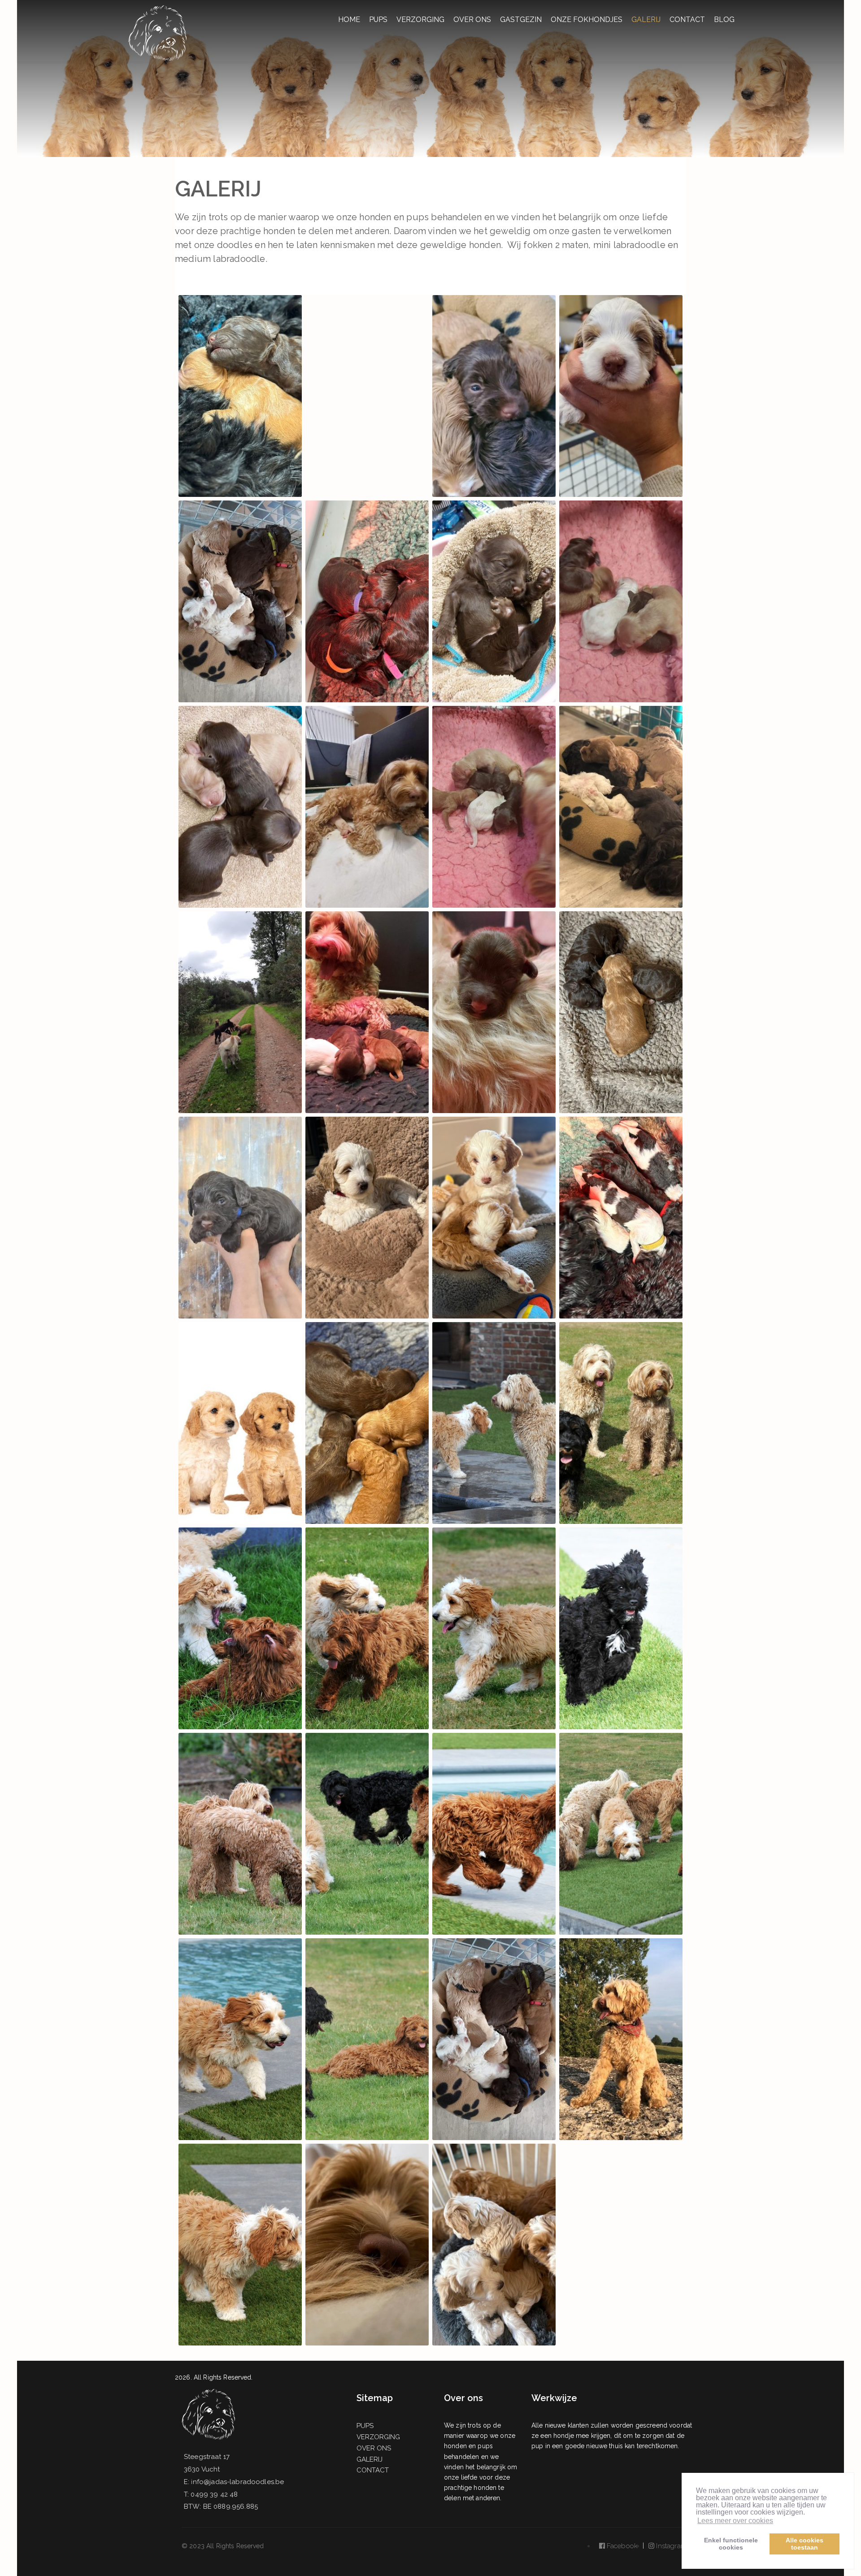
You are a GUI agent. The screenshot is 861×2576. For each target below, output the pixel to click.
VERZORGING (420, 20)
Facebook (621, 2546)
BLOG (724, 20)
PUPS (378, 20)
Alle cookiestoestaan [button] (804, 2544)
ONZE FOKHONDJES (587, 20)
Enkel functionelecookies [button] (731, 2544)
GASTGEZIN (521, 20)
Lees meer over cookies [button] (735, 2521)
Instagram (670, 2546)
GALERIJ (646, 20)
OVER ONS (472, 20)
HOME (349, 20)
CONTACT (687, 20)
